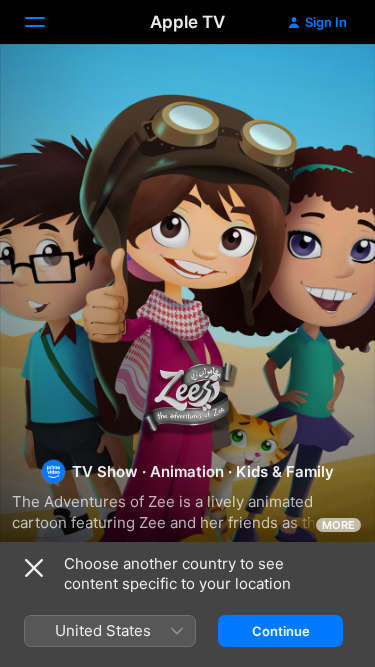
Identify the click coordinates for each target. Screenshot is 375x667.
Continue (281, 631)
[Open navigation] (47, 22)
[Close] (34, 568)
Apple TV (187, 22)
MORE (338, 525)
